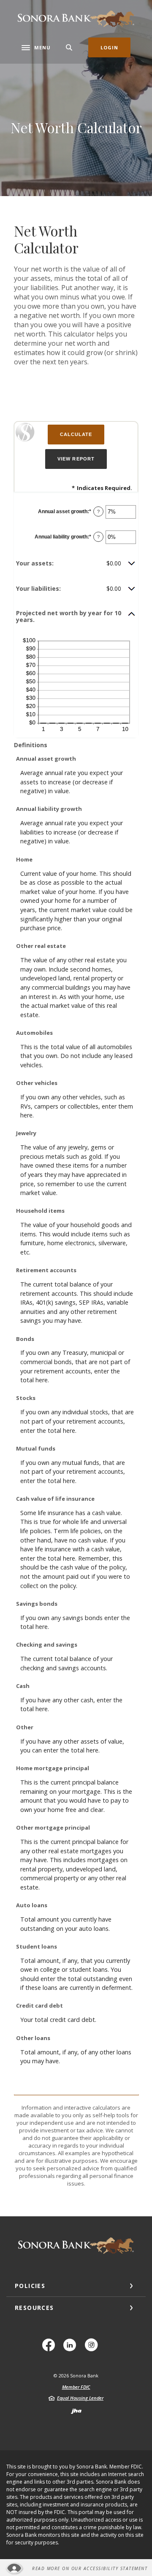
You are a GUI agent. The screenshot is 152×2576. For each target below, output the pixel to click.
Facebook (51, 2348)
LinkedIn (72, 2348)
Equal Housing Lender (80, 2398)
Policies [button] (30, 2286)
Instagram (94, 2348)
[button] (76, 563)
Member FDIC (76, 2387)
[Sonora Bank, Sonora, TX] (76, 19)
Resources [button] (34, 2308)
